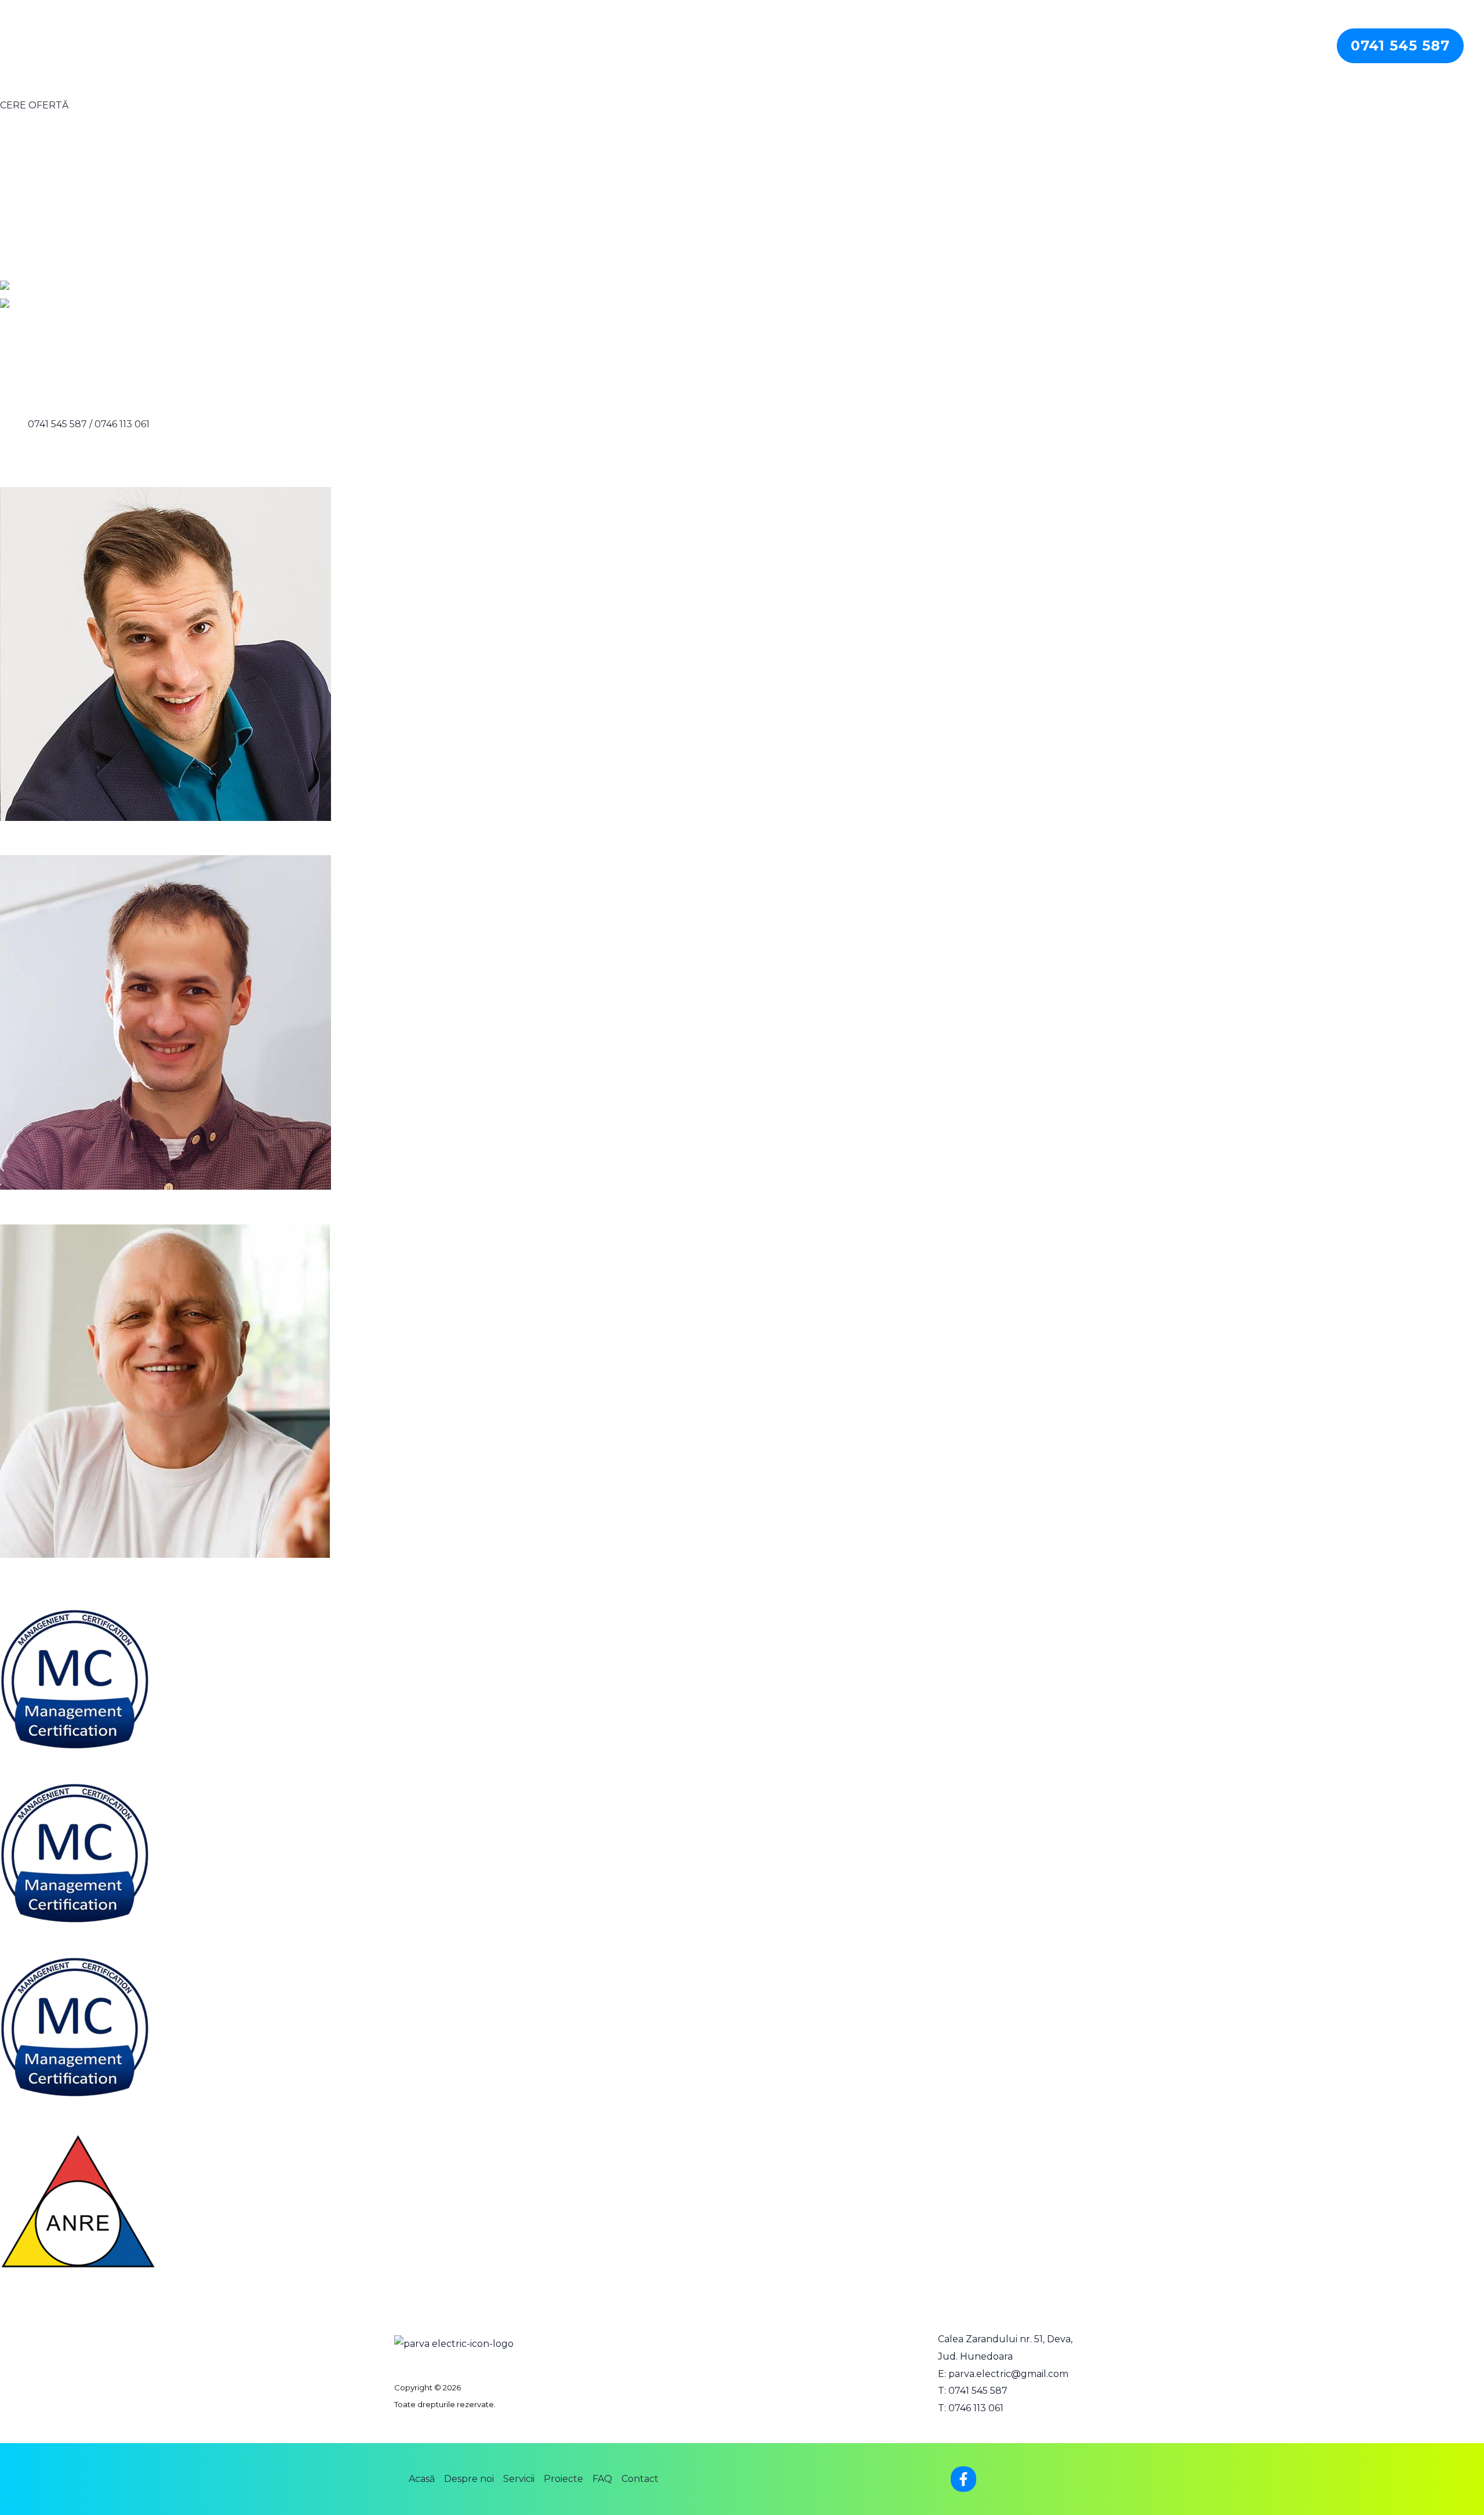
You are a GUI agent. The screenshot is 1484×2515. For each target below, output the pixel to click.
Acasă (1033, 46)
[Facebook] (963, 2479)
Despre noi (1089, 46)
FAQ (1250, 46)
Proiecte (1202, 46)
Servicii (1148, 46)
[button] (1400, 46)
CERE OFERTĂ (34, 105)
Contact (1297, 46)
